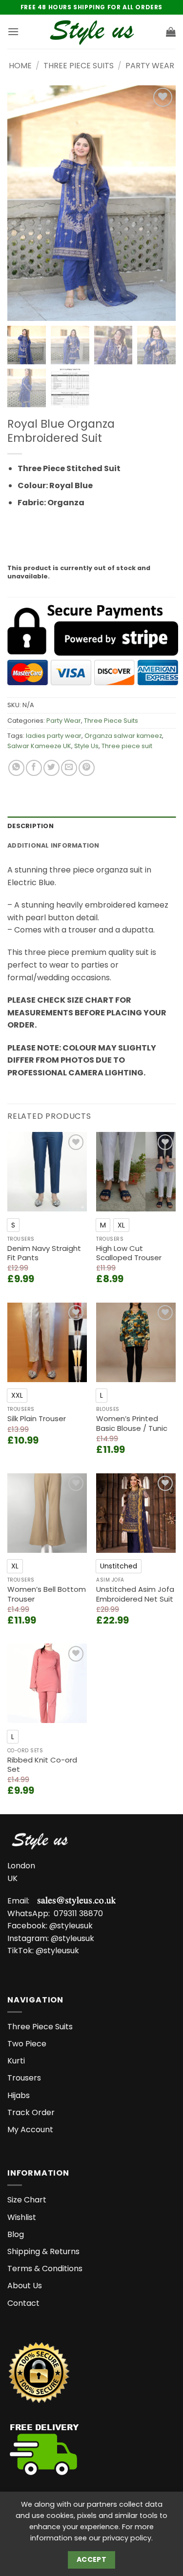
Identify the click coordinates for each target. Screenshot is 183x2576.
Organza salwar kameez (123, 736)
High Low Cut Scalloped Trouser (129, 1253)
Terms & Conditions (45, 2269)
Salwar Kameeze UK (39, 746)
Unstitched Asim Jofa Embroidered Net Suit (135, 1594)
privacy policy (127, 2538)
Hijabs (19, 2095)
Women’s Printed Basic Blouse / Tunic (132, 1423)
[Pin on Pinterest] (87, 768)
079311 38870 (78, 1913)
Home (20, 66)
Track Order (31, 2112)
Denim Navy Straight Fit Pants (44, 1253)
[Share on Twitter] (51, 768)
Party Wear (150, 66)
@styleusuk (71, 1926)
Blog (16, 2234)
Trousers (24, 2078)
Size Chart (27, 2200)
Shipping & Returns (43, 2251)
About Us (25, 2286)
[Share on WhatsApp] (16, 768)
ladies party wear (54, 736)
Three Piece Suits (79, 66)
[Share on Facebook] (34, 768)
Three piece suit (127, 746)
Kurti (16, 2061)
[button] (13, 31)
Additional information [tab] (53, 845)
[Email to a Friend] (69, 768)
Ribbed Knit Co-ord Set (42, 1765)
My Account (30, 2130)
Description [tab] (30, 826)
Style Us (86, 746)
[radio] (13, 1225)
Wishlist (22, 2217)
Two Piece (27, 2044)
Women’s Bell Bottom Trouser (47, 1594)
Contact (23, 2303)
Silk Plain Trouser (37, 1419)
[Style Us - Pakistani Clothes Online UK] (91, 32)
